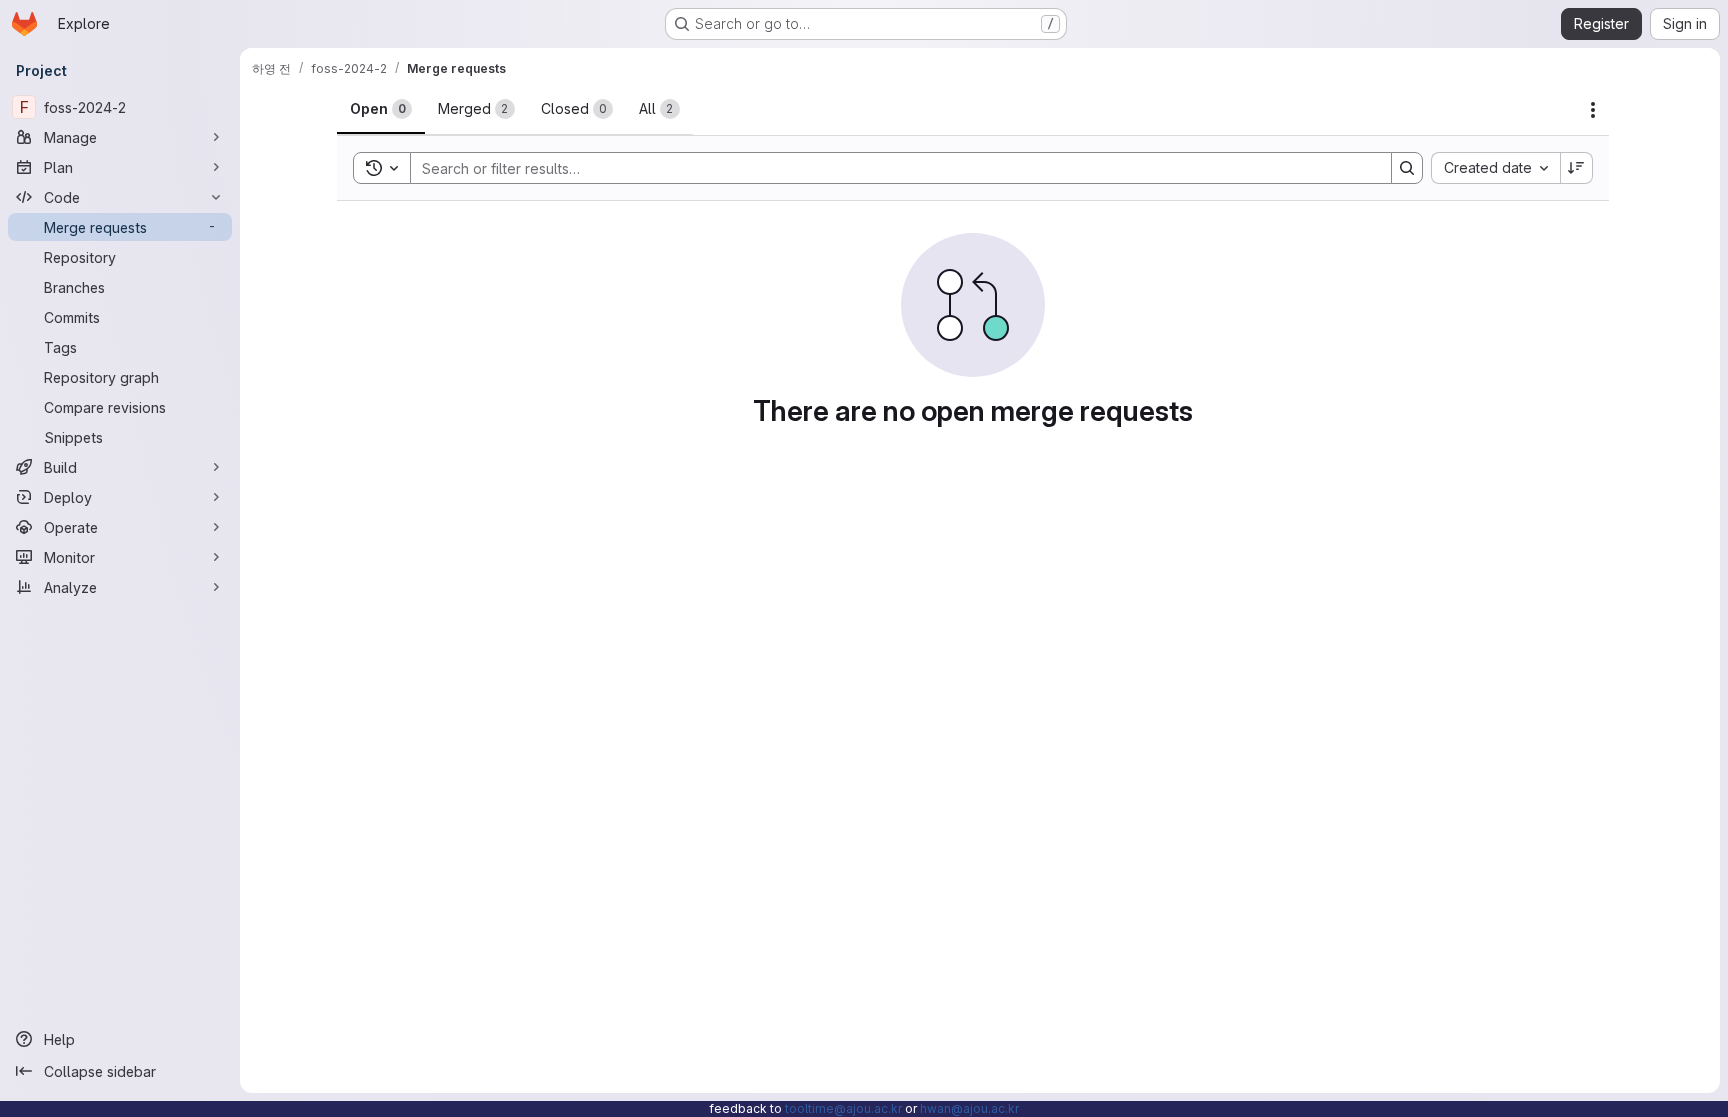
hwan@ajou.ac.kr (969, 1108)
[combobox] (1495, 168)
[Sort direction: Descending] (1577, 168)
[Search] (1407, 168)
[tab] (381, 109)
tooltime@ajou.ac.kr (843, 1108)
